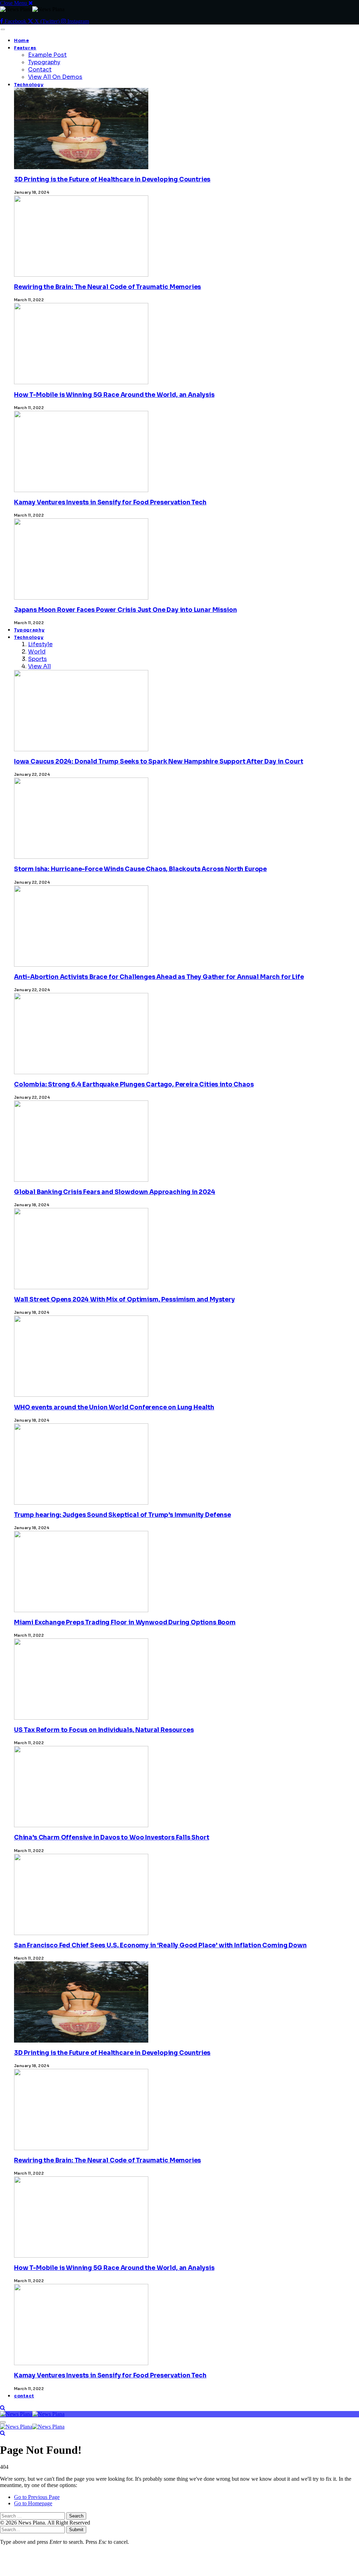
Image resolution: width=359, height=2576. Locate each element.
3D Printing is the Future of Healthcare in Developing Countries (112, 179)
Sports (38, 659)
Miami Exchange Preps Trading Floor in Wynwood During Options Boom (125, 1622)
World (37, 652)
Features (25, 48)
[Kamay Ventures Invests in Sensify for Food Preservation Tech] (81, 2468)
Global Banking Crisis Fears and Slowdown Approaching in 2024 (115, 1192)
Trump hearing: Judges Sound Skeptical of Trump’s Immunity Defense (123, 1515)
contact (24, 2396)
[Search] (3, 2408)
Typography (44, 62)
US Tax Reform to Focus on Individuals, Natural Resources (104, 1730)
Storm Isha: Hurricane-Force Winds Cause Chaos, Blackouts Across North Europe (140, 869)
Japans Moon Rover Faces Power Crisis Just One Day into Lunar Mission (125, 610)
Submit (76, 2530)
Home (22, 41)
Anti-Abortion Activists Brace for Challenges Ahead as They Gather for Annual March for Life (159, 977)
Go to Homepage (33, 2503)
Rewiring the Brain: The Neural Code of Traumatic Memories (107, 287)
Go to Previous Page (37, 2497)
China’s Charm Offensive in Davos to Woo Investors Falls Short (112, 1838)
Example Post (47, 55)
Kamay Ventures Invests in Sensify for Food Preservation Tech (110, 502)
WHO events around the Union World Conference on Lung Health (114, 1407)
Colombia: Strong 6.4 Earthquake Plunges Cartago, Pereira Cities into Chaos (134, 1085)
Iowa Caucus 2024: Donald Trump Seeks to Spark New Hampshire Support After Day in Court (158, 762)
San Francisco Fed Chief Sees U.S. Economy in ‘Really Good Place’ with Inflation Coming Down (160, 1945)
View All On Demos (55, 77)
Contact (40, 70)
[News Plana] (32, 2414)
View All (39, 666)
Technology (29, 85)
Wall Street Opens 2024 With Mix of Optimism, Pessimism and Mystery (124, 1300)
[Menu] (3, 29)
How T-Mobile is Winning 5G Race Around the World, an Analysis (114, 395)
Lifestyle (40, 644)
